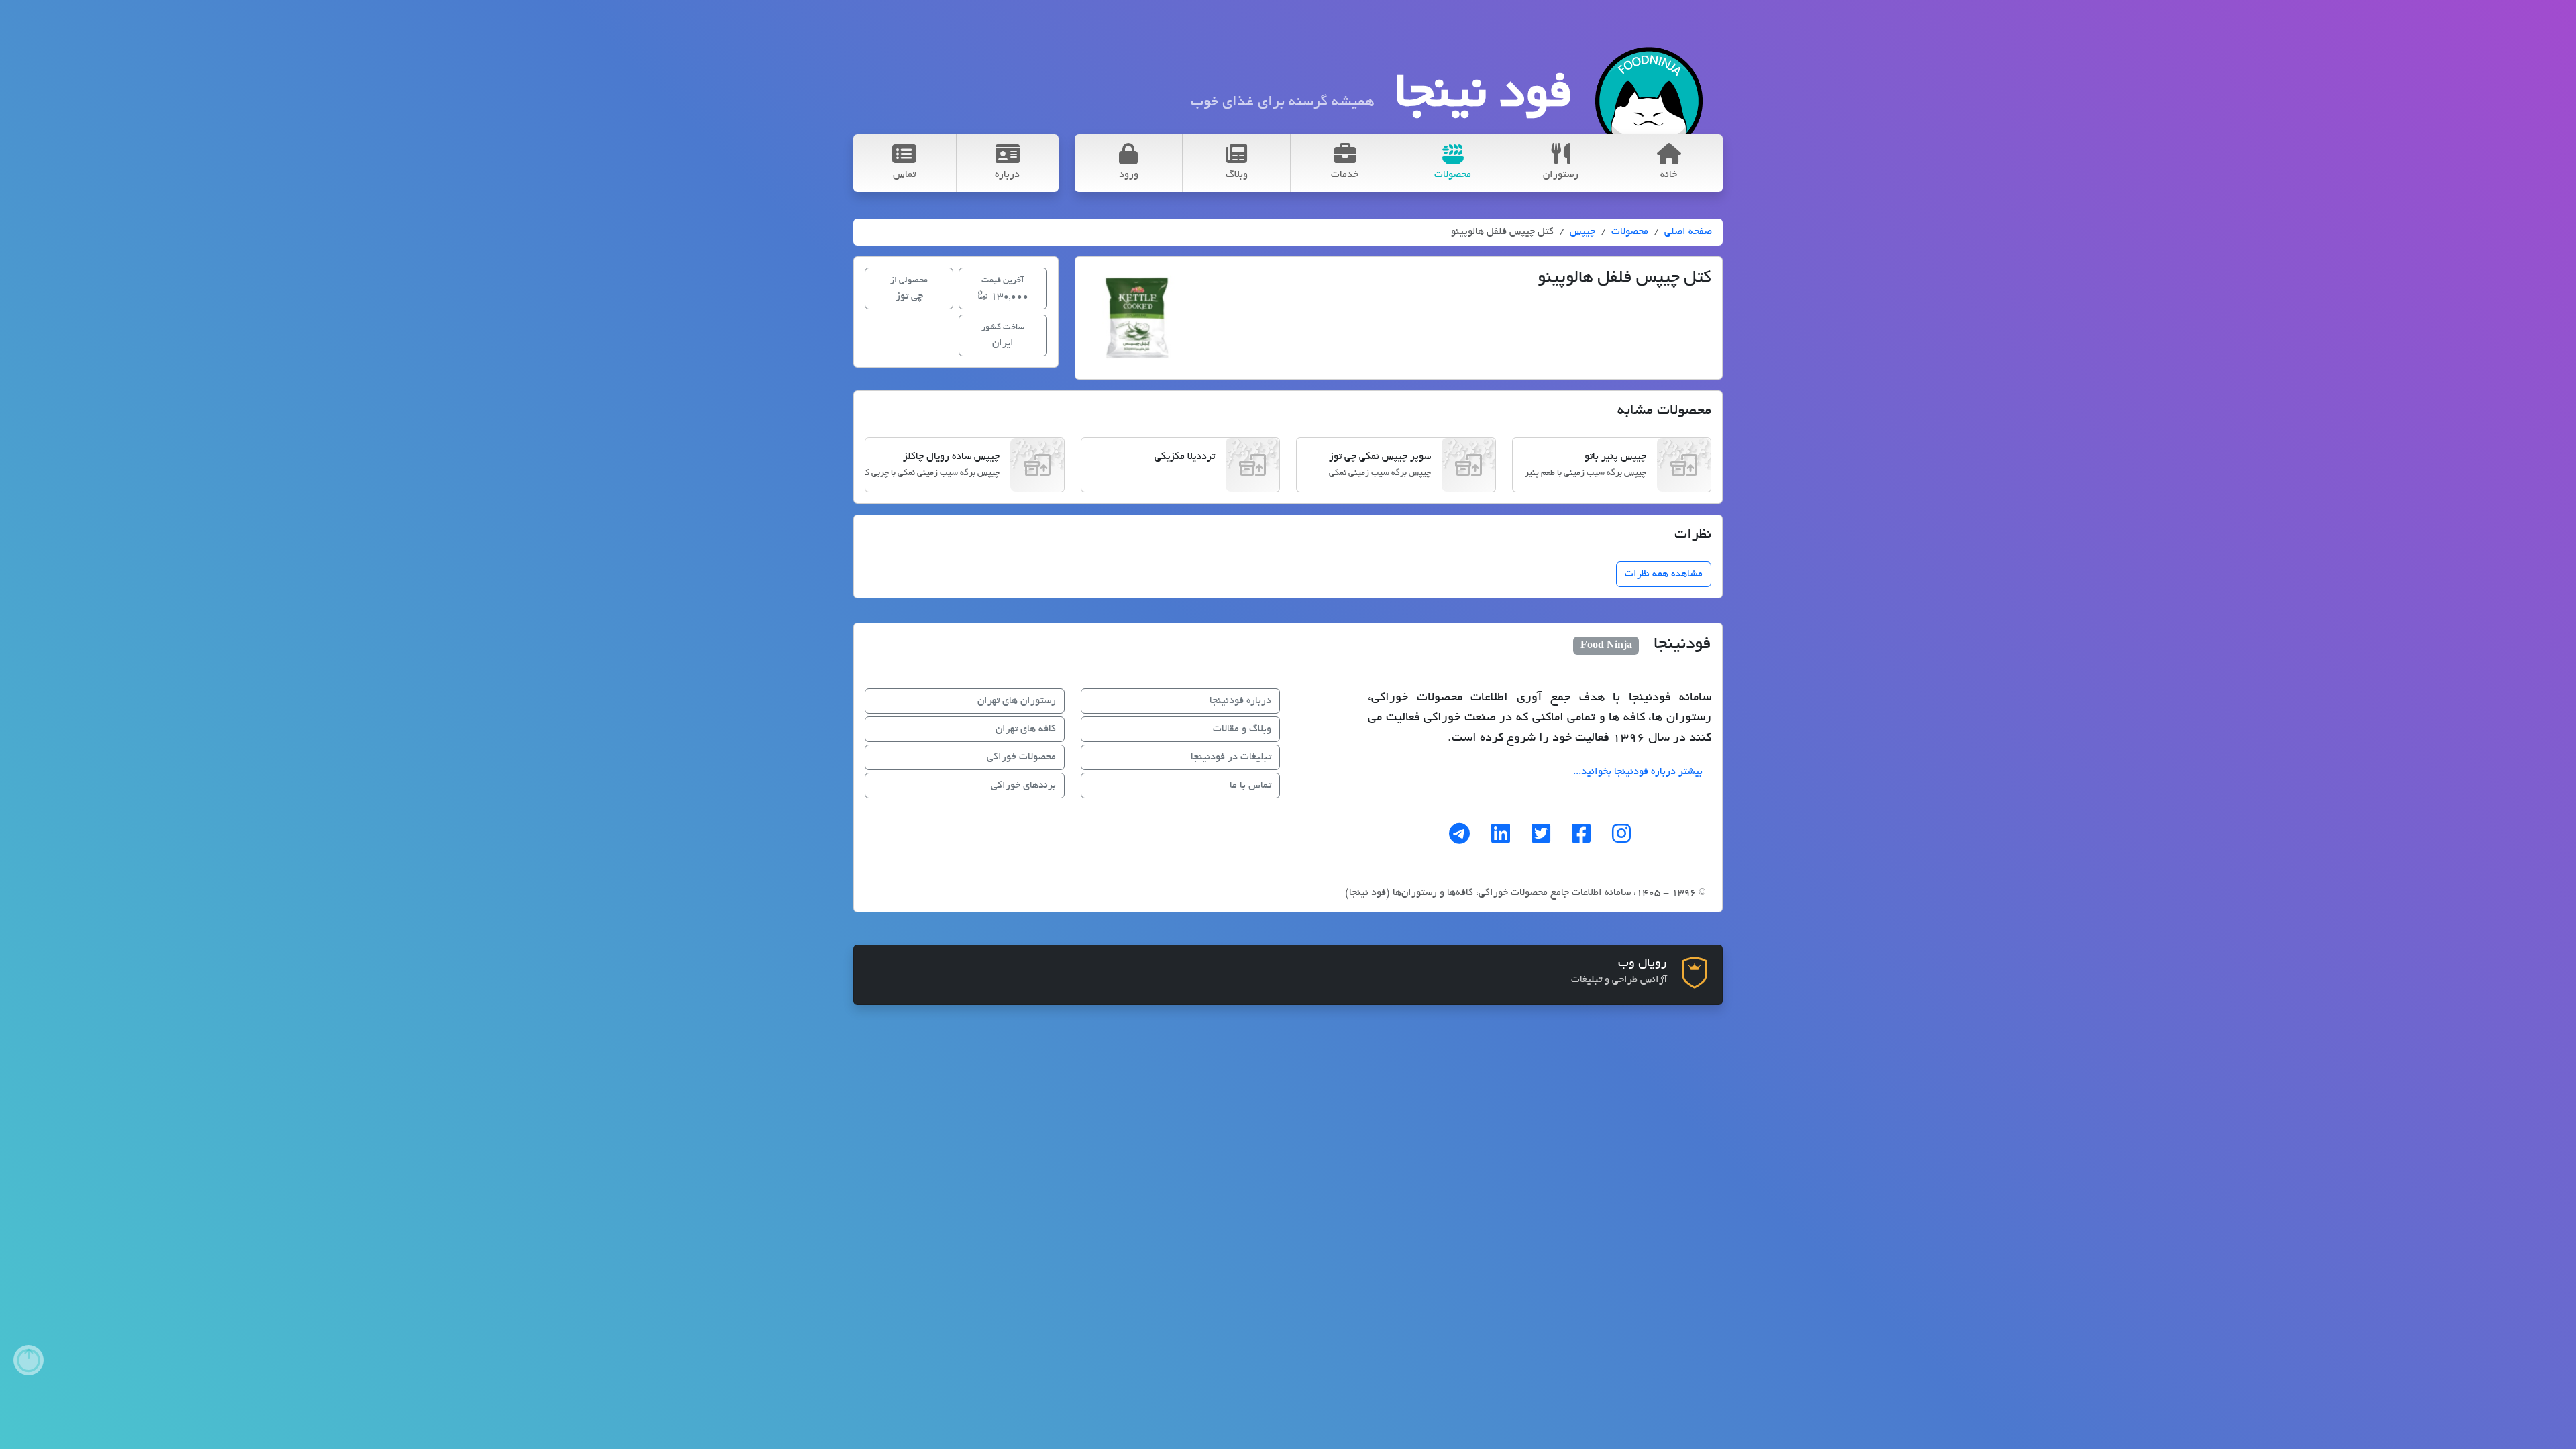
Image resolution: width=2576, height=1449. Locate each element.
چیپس (1582, 232)
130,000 (1005, 289)
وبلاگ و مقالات (1242, 729)
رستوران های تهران (1017, 701)
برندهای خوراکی (1023, 786)
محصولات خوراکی (1021, 757)
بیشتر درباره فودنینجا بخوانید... (1638, 772)
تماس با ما (1250, 786)
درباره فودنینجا (1240, 701)
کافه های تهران (1026, 729)
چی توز (909, 289)
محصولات (1630, 232)
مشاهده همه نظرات (1664, 574)
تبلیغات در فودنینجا (1231, 757)
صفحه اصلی (1688, 232)
